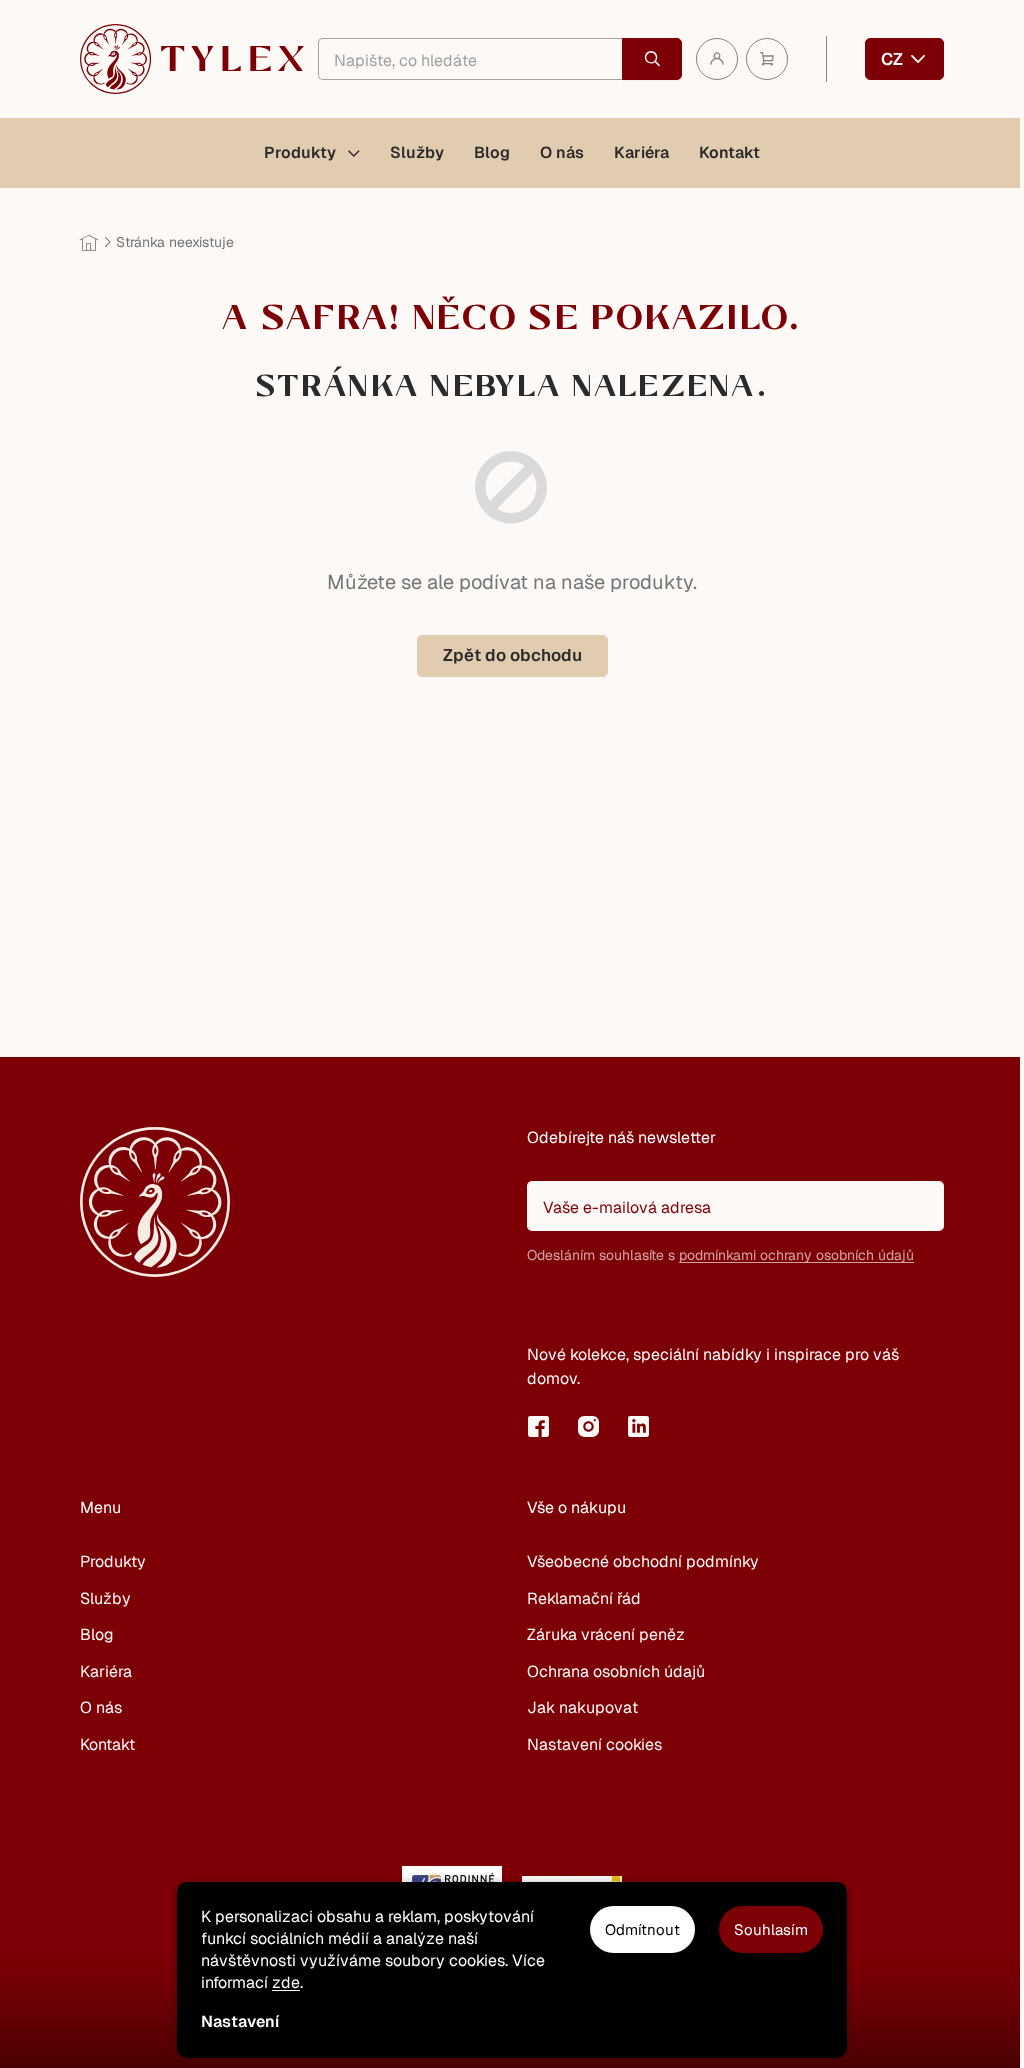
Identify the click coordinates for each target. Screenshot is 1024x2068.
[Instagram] (588, 1426)
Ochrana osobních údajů (616, 1671)
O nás (101, 1707)
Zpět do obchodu (512, 655)
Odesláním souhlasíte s (720, 1255)
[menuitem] (312, 153)
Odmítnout (642, 1929)
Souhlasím (771, 1929)
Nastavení (240, 2021)
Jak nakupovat (582, 1707)
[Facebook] (538, 1426)
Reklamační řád (584, 1598)
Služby (105, 1598)
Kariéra (106, 1671)
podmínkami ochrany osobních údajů (796, 1255)
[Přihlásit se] (552, 1306)
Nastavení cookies (594, 1744)
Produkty (113, 1561)
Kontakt (107, 1744)
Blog (97, 1634)
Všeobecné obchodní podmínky (643, 1561)
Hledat (652, 59)
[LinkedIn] (638, 1426)
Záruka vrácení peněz (606, 1634)
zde (286, 1982)
